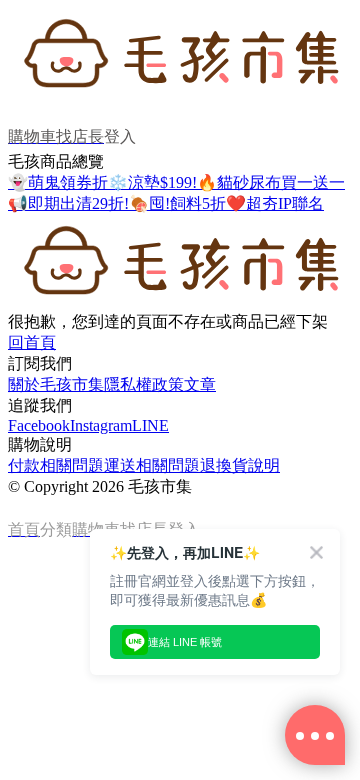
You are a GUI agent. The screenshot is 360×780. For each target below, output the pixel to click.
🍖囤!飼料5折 (177, 203)
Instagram (101, 425)
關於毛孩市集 (56, 384)
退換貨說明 (240, 465)
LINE (150, 425)
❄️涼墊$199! (152, 182)
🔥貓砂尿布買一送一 (271, 182)
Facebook (39, 425)
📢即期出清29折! (68, 203)
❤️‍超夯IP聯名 (275, 203)
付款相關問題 (56, 465)
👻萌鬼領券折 (58, 182)
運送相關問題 (152, 465)
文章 (200, 384)
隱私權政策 (144, 384)
